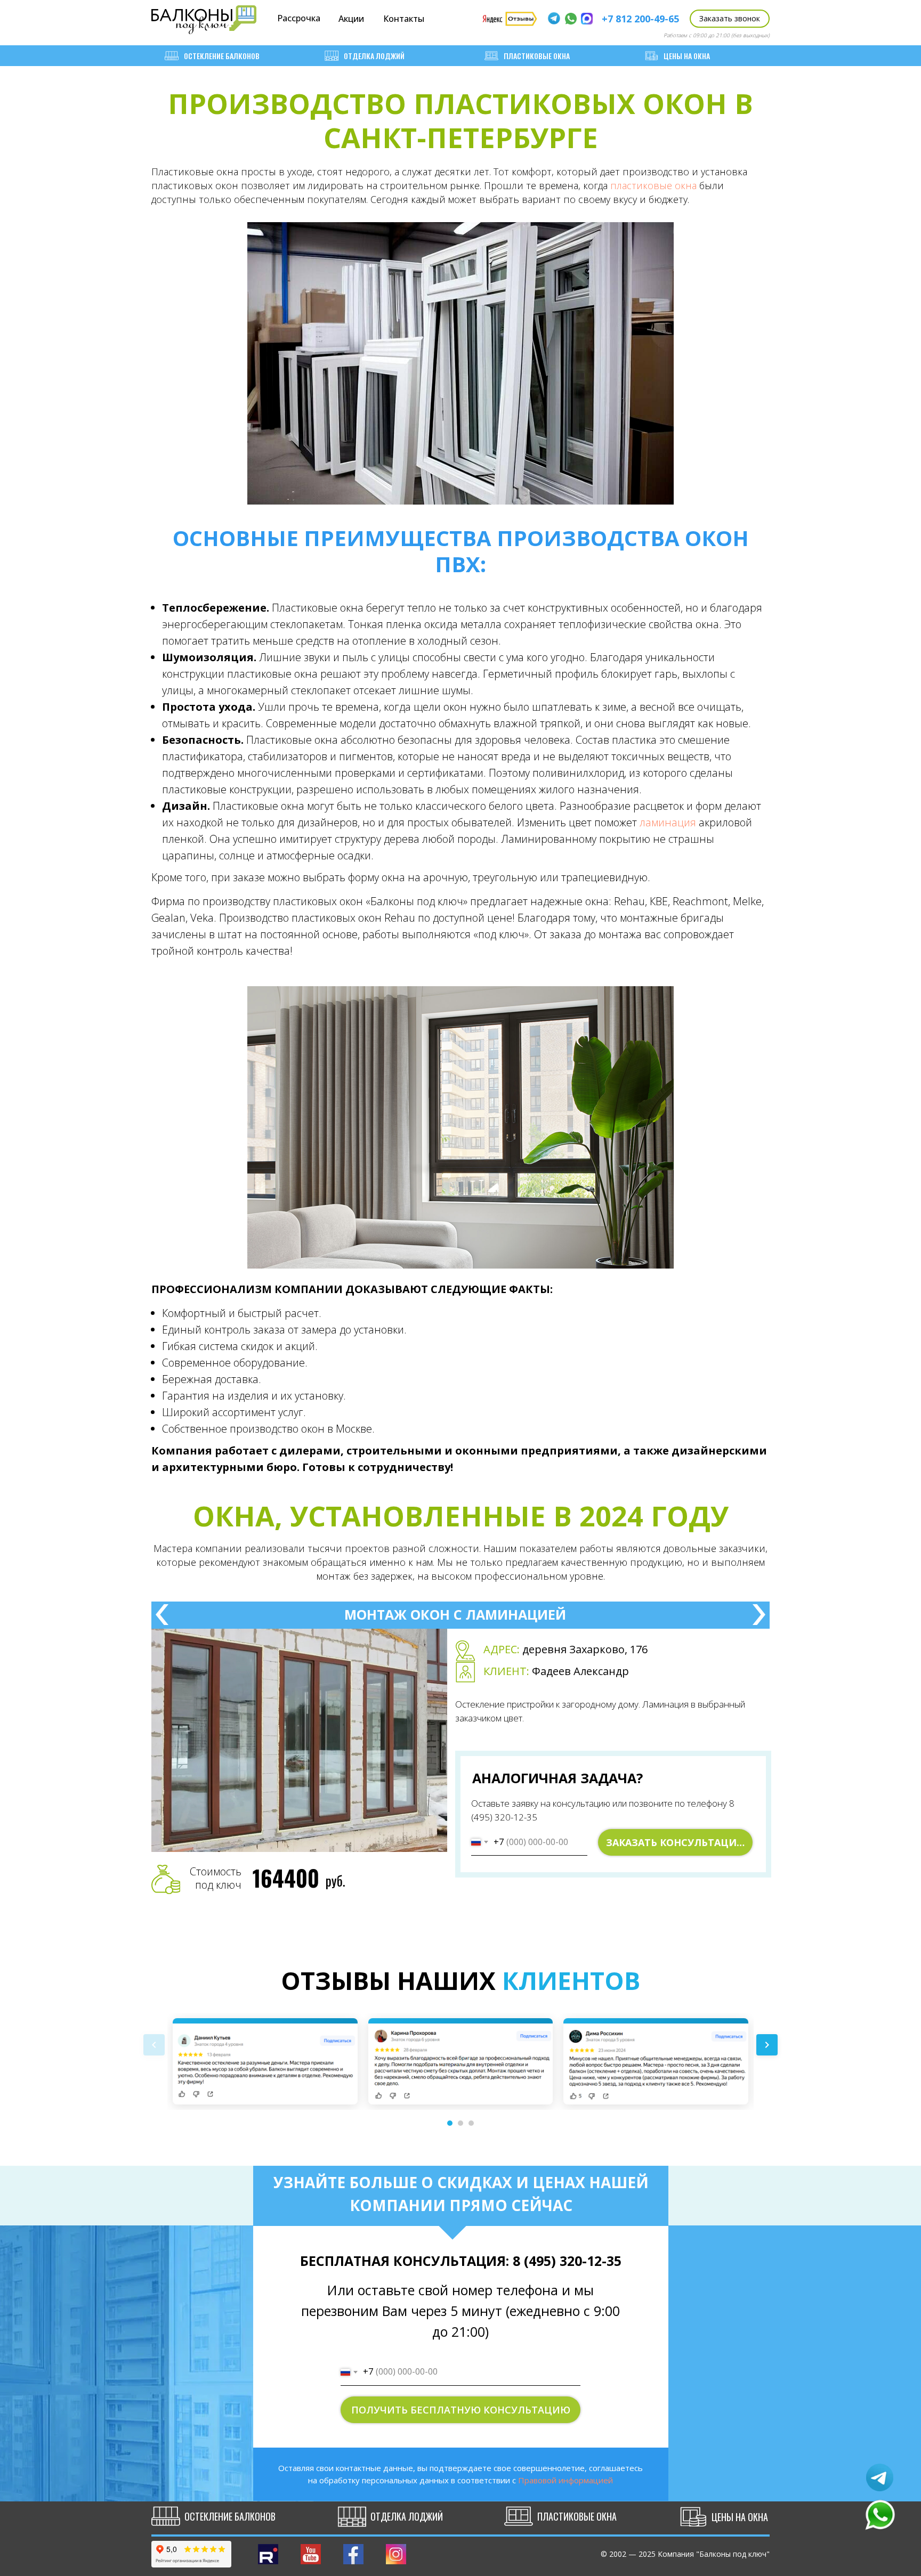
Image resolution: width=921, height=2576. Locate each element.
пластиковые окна (653, 185)
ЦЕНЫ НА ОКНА (687, 56)
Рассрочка (299, 18)
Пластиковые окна (537, 56)
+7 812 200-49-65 (640, 19)
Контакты (404, 19)
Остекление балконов (222, 56)
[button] (730, 19)
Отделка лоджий (374, 56)
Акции (351, 19)
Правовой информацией (565, 2480)
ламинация (668, 822)
